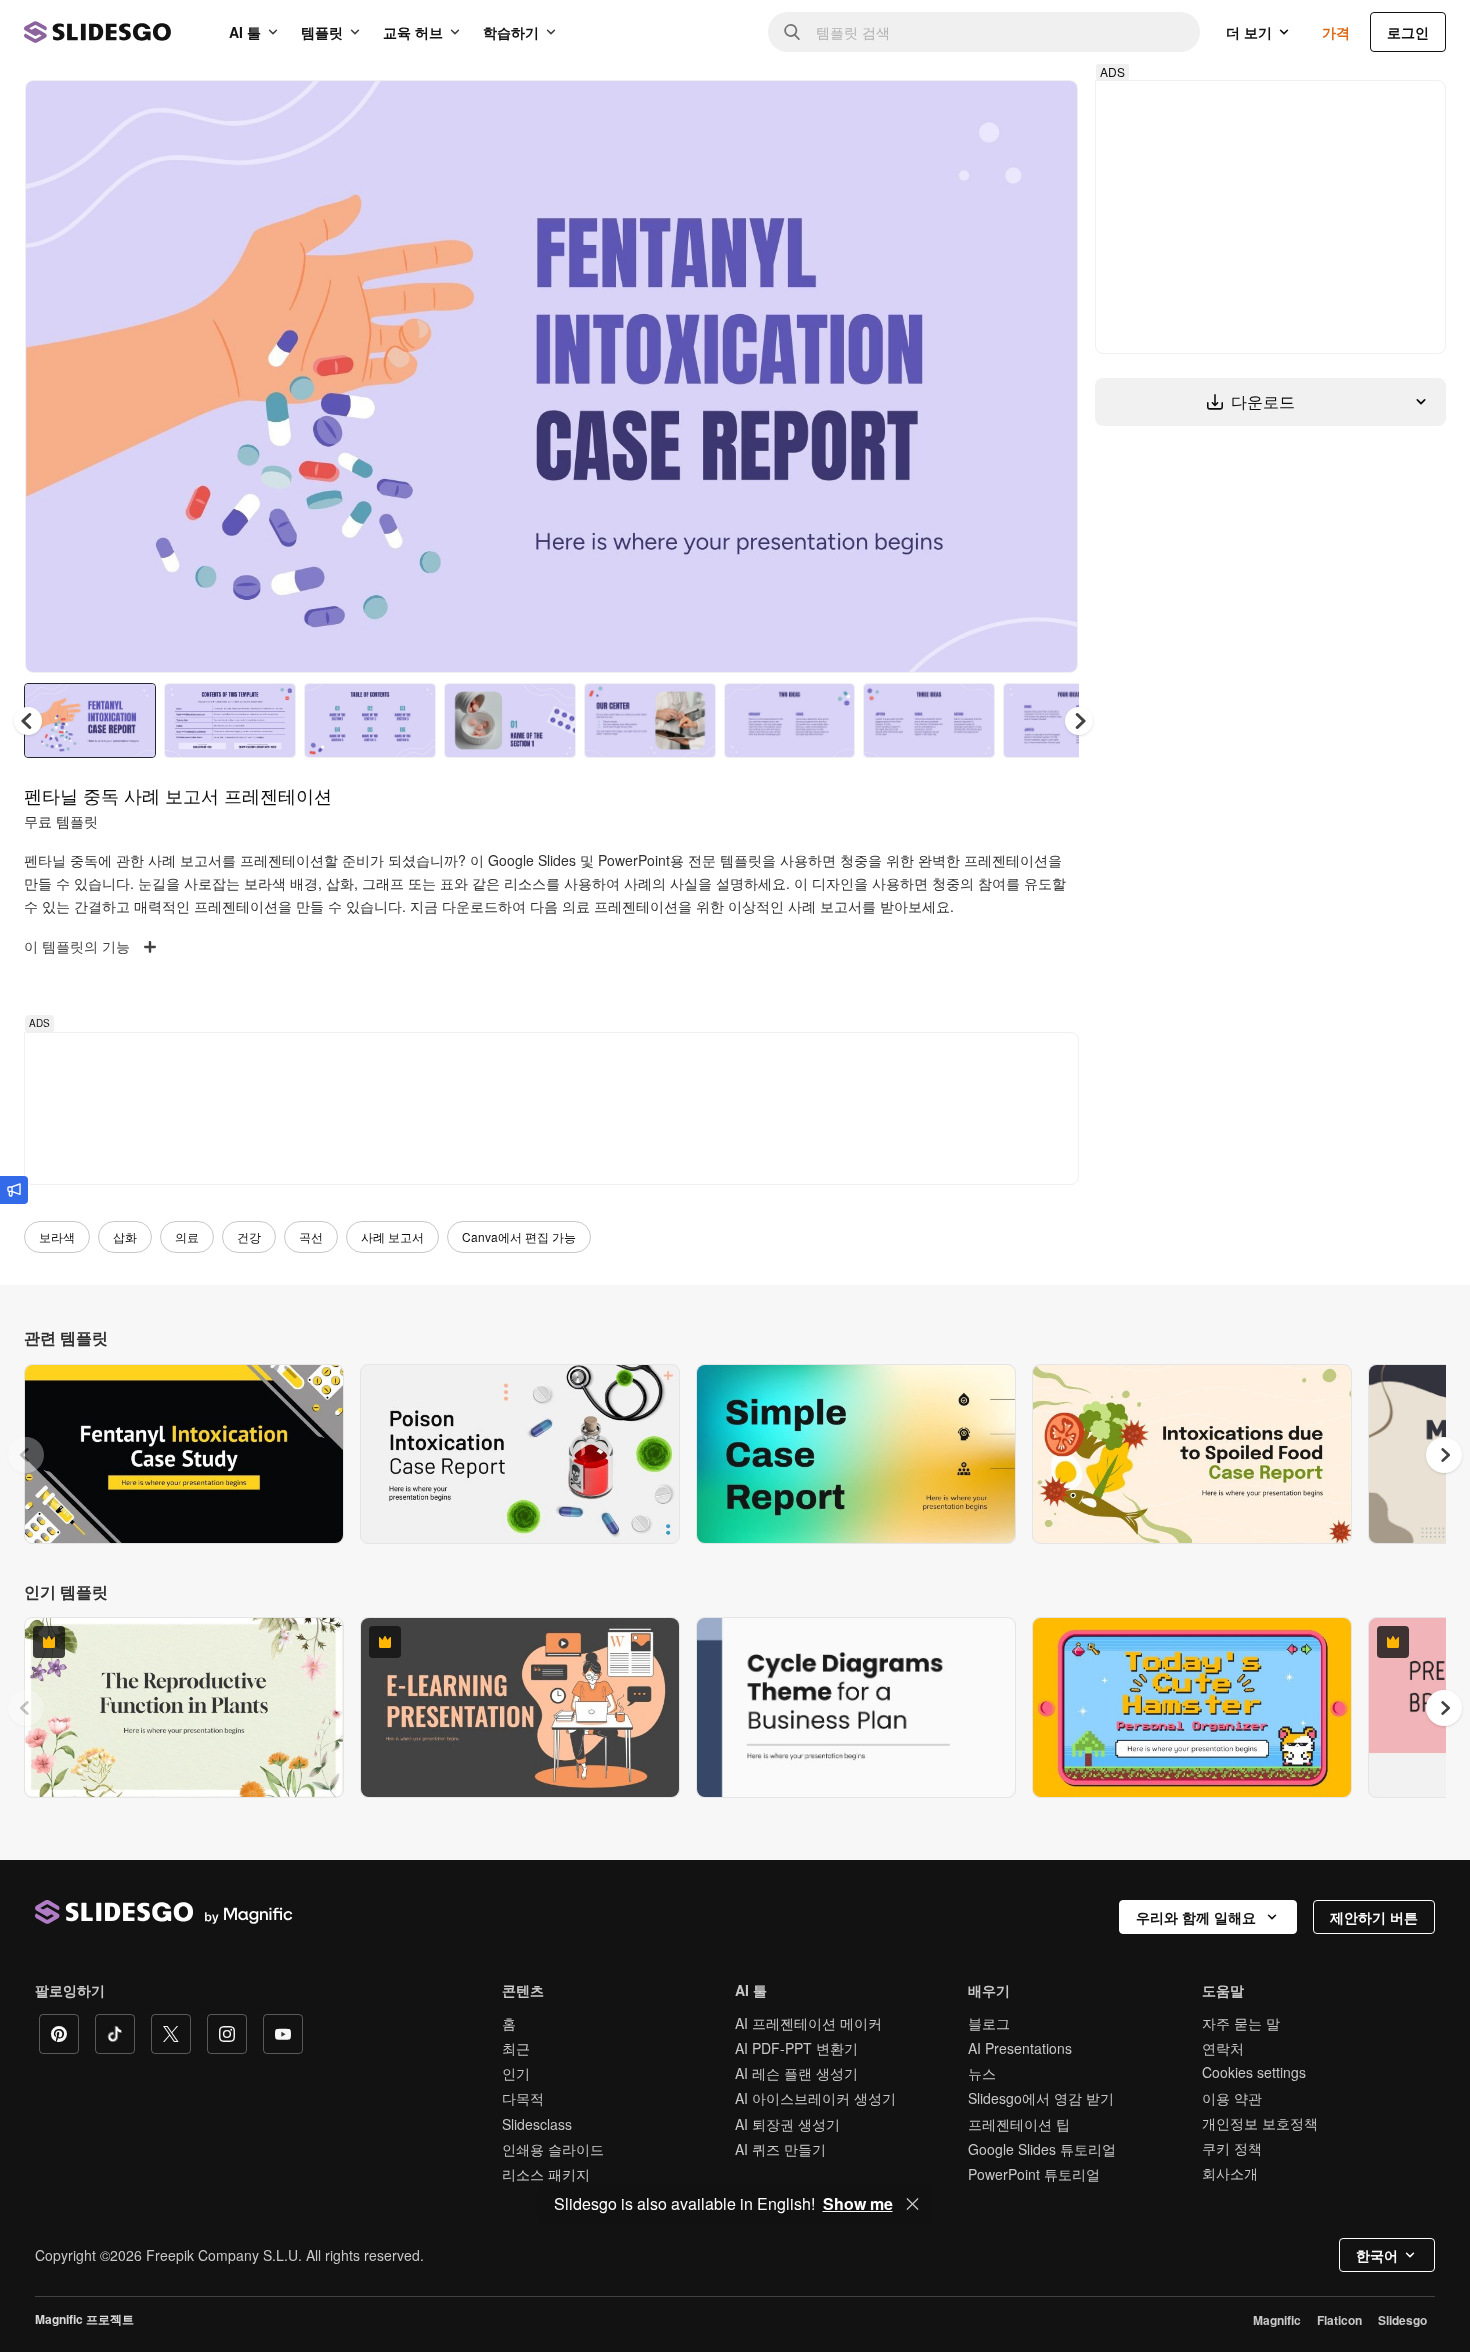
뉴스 (982, 2073)
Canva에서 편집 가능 (519, 1236)
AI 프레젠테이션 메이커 (808, 2023)
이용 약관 (1232, 2098)
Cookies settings (1254, 2072)
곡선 (311, 1236)
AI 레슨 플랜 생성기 (796, 2073)
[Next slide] (1048, 377)
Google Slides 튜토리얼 (1042, 2149)
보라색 (57, 1236)
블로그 (989, 2023)
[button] (1079, 721)
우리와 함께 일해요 (1196, 1917)
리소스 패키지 (546, 2174)
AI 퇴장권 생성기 (787, 2124)
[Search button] (792, 32)
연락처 (1223, 2048)
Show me (858, 2204)
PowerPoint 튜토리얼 (1034, 2174)
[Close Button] (913, 2204)
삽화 (125, 1236)
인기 (516, 2073)
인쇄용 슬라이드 (553, 2149)
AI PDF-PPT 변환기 (796, 2048)
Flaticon (1339, 2320)
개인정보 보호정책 (1260, 2123)
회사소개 (1230, 2173)
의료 (187, 1236)
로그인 (1408, 32)
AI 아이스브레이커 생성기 (815, 2098)
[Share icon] (1044, 112)
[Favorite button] (992, 112)
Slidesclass (537, 2124)
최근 (516, 2048)
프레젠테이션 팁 (1019, 2124)
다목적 (523, 2098)
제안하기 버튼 (1374, 1917)
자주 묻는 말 (1241, 2023)
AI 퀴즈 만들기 (780, 2149)
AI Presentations (1020, 2048)
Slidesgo (1402, 2320)
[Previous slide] (26, 1455)
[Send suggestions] (14, 1190)
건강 (249, 1236)
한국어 (1377, 2255)
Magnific (1277, 2320)
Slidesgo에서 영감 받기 (1041, 2098)
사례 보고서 (392, 1236)
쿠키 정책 (1232, 2148)
